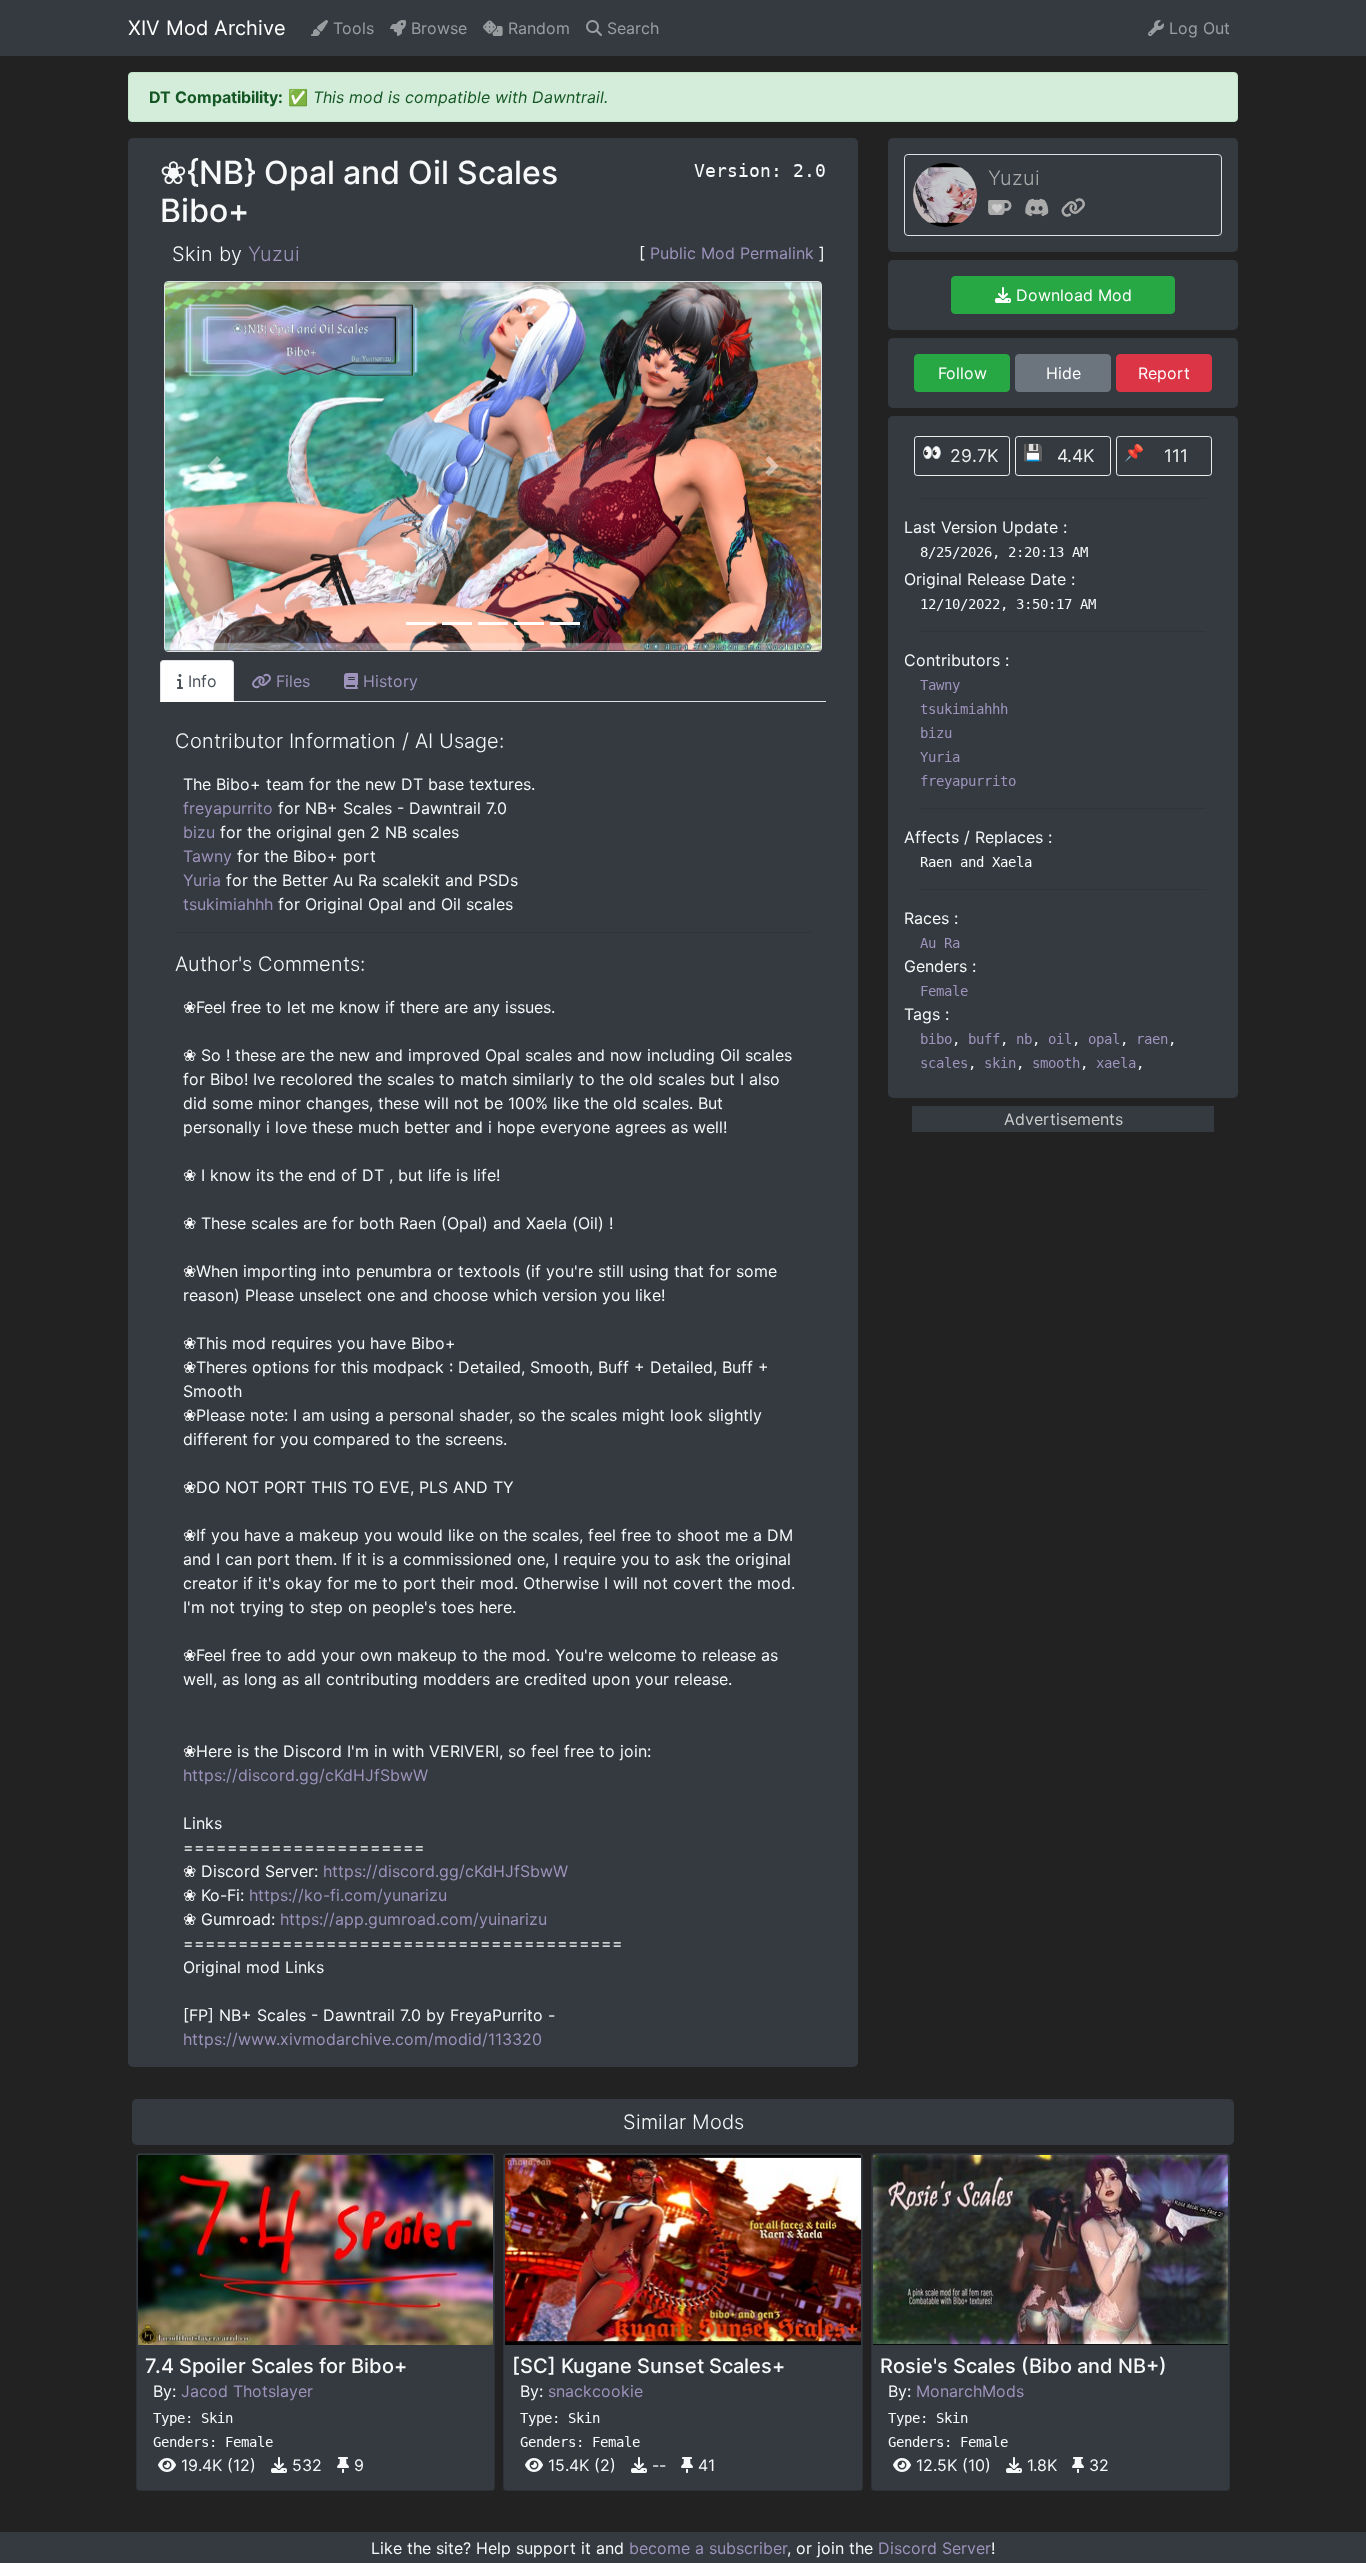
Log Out (1197, 28)
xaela (1116, 1063)
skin (1000, 1063)
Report (1164, 373)
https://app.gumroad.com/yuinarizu (413, 1919)
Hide (1063, 373)
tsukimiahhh (228, 904)
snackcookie (595, 2391)
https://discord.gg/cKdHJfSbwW (305, 1775)
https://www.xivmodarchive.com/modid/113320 (362, 2039)
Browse (436, 28)
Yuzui (274, 254)
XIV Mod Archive (207, 28)
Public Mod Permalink (732, 253)
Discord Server (934, 2548)
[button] (214, 466)
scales (944, 1063)
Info (200, 681)
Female (944, 991)
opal (1104, 1039)
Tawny (207, 856)
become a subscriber (708, 2548)
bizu (199, 832)
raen (1152, 1039)
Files (290, 681)
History (388, 681)
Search (630, 28)
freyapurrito (228, 808)
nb (1024, 1039)
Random (536, 28)
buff (984, 1039)
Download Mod (1071, 295)
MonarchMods (970, 2391)
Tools (351, 28)
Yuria (202, 880)
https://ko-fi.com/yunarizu (348, 1895)
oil (1060, 1039)
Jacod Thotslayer (247, 2391)
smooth (1056, 1063)
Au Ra (940, 943)
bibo (936, 1039)
